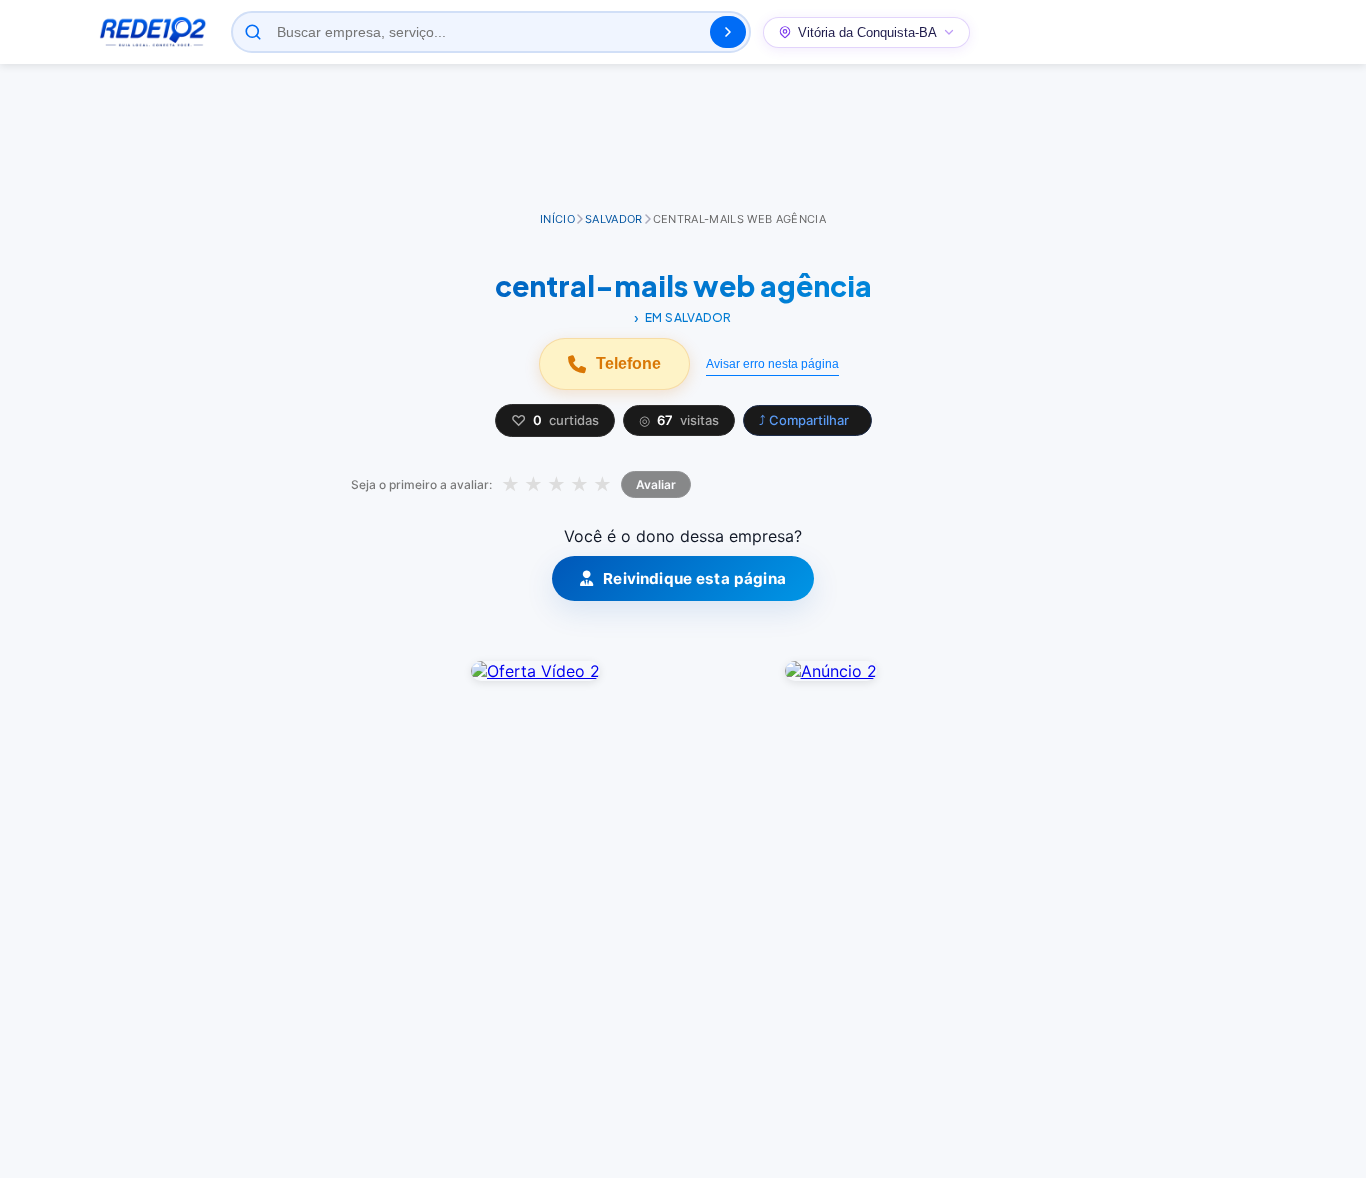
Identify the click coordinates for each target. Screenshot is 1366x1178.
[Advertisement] (683, 139)
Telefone (628, 363)
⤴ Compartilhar (804, 420)
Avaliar (656, 484)
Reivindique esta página (694, 578)
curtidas (555, 420)
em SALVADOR (688, 317)
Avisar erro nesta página (772, 364)
